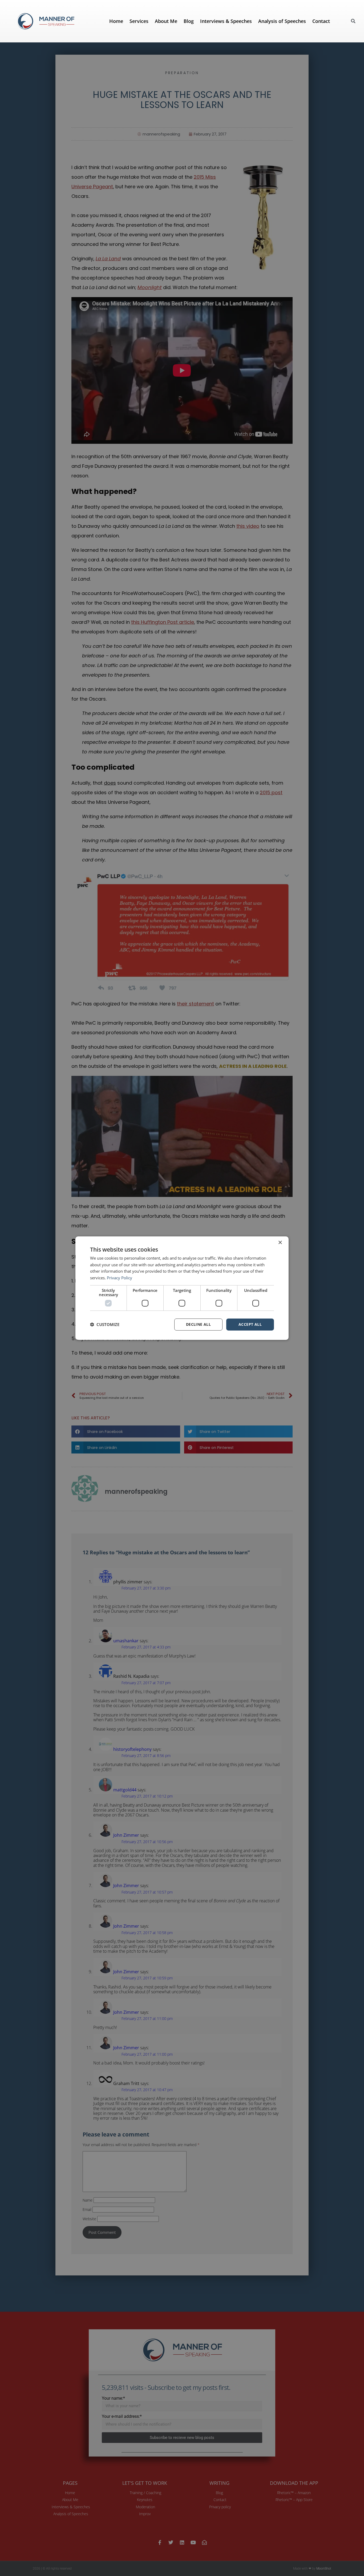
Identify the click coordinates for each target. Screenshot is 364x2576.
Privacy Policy (120, 1278)
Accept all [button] (250, 1324)
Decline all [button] (198, 1324)
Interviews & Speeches (226, 21)
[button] (353, 21)
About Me (166, 21)
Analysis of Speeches (282, 21)
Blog (189, 21)
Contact (321, 21)
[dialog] (182, 1288)
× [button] (280, 1242)
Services (139, 21)
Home (116, 21)
